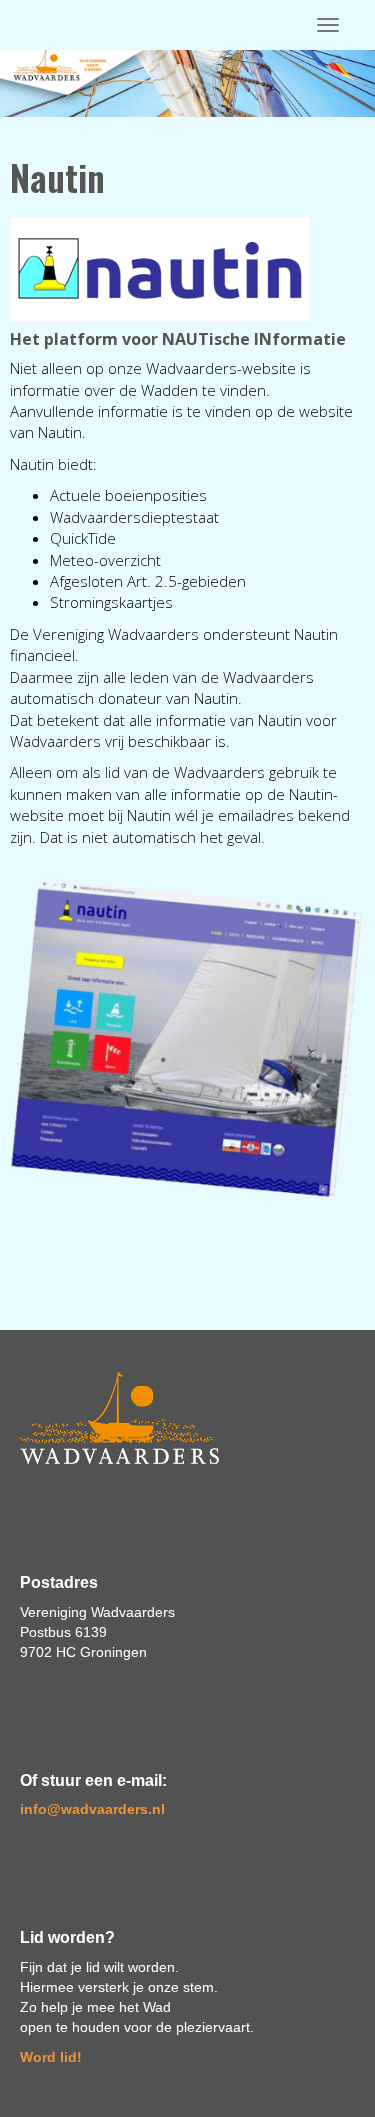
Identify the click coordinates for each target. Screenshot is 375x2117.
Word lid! (51, 2057)
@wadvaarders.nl (92, 1809)
